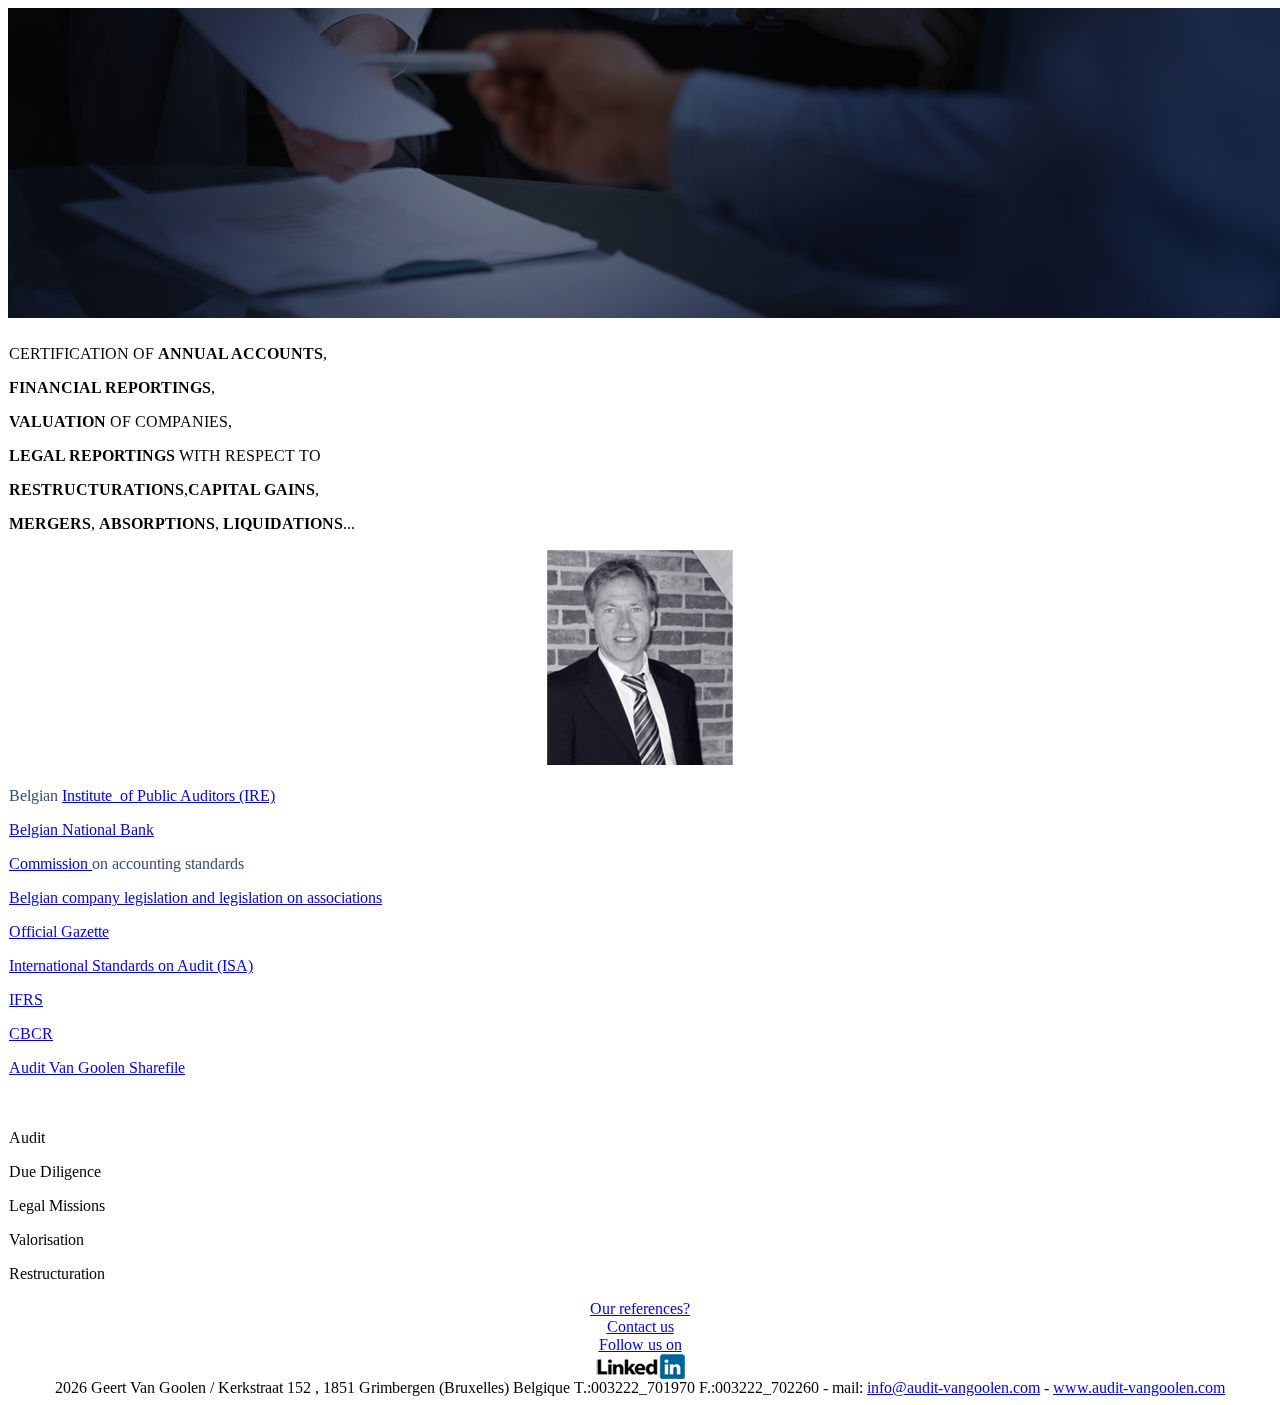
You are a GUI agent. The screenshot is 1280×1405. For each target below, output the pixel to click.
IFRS (26, 999)
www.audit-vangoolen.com (1139, 1387)
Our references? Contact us (640, 1317)
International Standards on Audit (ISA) (131, 965)
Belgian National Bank (81, 829)
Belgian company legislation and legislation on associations (195, 897)
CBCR (31, 1033)
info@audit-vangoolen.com (953, 1387)
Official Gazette (59, 931)
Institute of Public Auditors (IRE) (168, 795)
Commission (50, 863)
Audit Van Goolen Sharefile (97, 1067)
